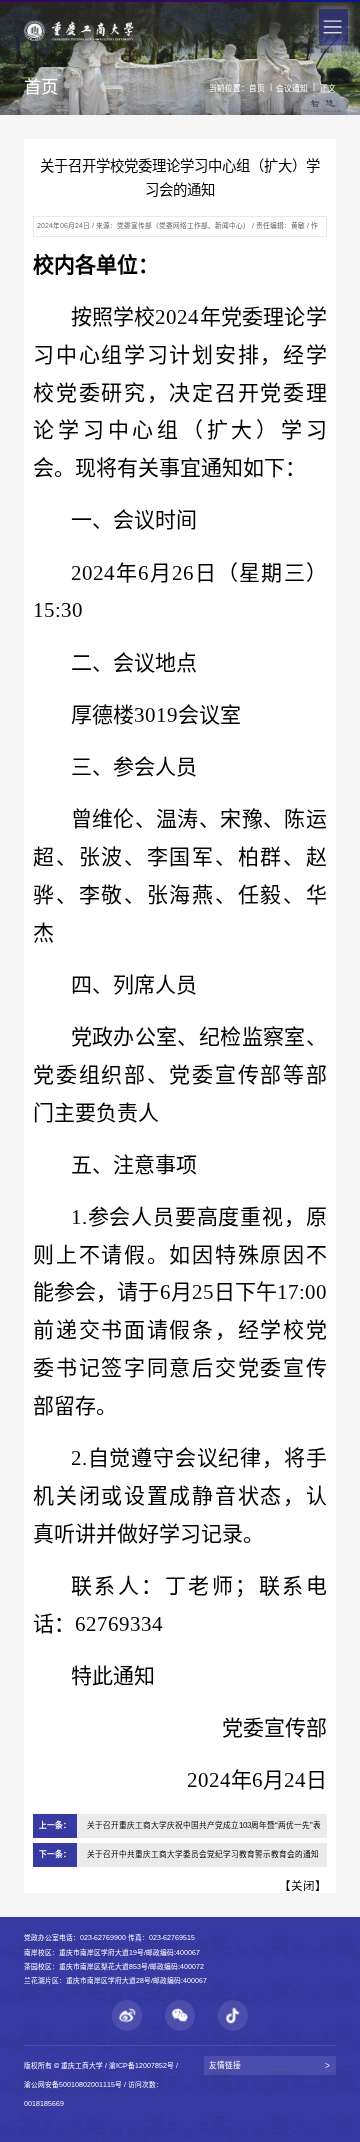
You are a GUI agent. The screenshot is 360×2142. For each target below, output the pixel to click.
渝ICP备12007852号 (141, 2065)
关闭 (303, 1886)
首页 (257, 88)
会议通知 (292, 88)
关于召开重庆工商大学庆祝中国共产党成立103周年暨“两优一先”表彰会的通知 (204, 1829)
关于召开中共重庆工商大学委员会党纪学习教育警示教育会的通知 (203, 1854)
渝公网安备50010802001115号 (73, 2084)
